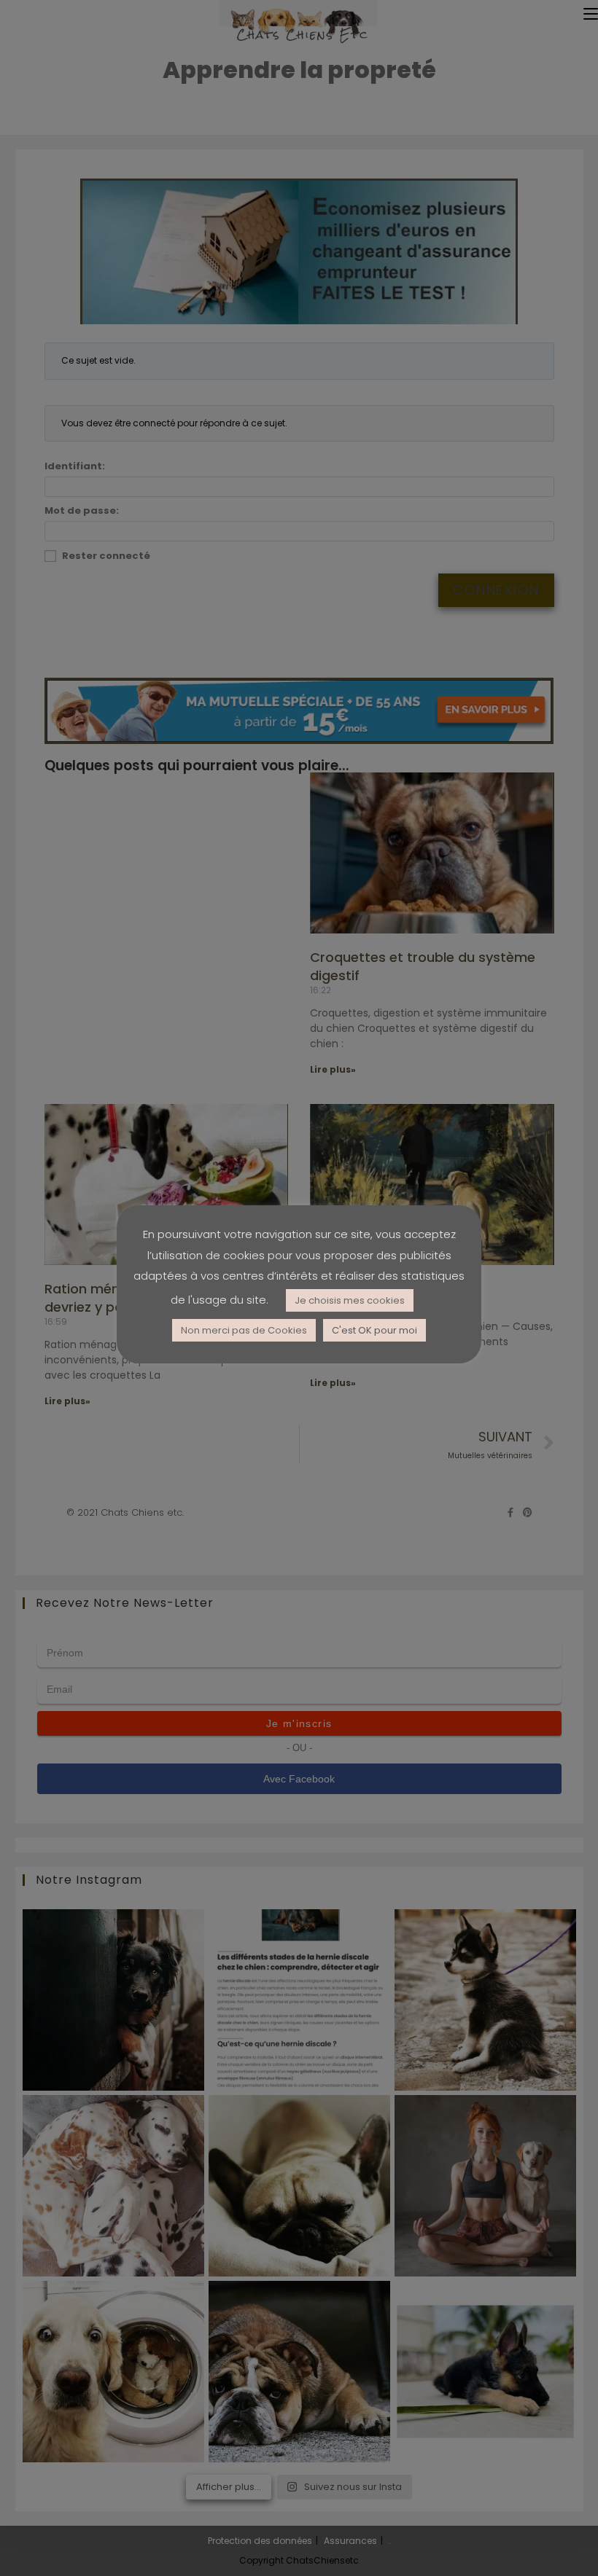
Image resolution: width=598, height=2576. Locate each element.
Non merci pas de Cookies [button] (244, 1330)
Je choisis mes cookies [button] (350, 1300)
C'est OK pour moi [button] (374, 1330)
